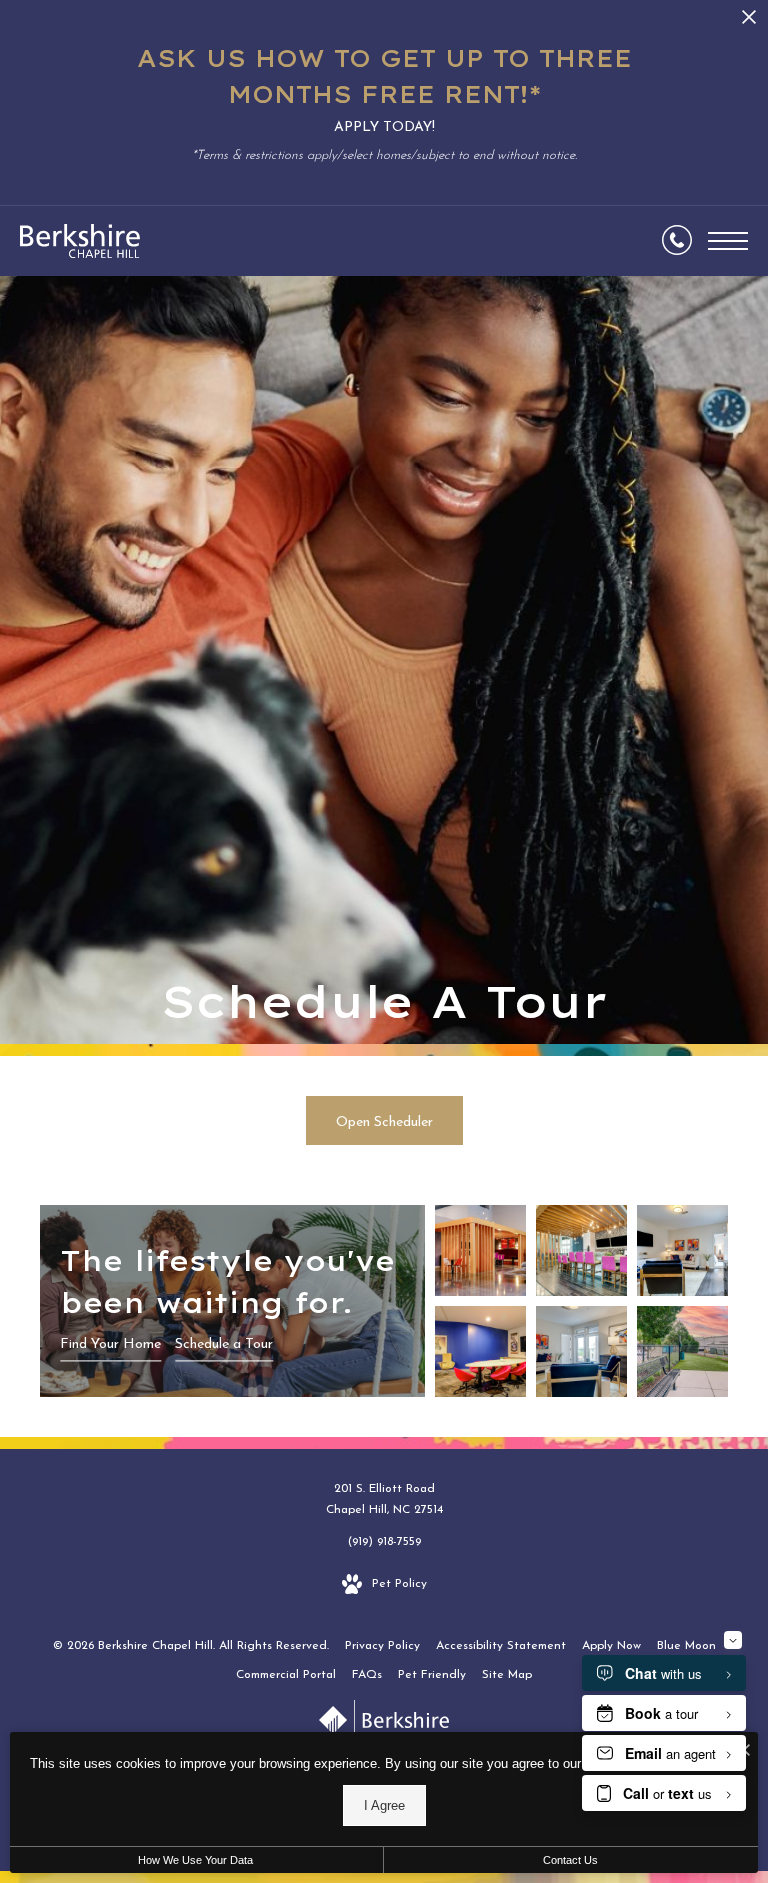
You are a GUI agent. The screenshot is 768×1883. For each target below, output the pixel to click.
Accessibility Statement (501, 1646)
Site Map (507, 1675)
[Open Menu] (728, 241)
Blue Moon (686, 1646)
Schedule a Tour (224, 1344)
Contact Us (570, 1860)
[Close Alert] (749, 22)
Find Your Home (110, 1344)
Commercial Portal (286, 1675)
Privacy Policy (382, 1646)
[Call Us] (677, 241)
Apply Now (611, 1646)
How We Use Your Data (195, 1860)
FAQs (367, 1675)
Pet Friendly (432, 1675)
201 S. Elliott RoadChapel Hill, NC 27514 (384, 1500)
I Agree (384, 1805)
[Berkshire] (384, 1724)
